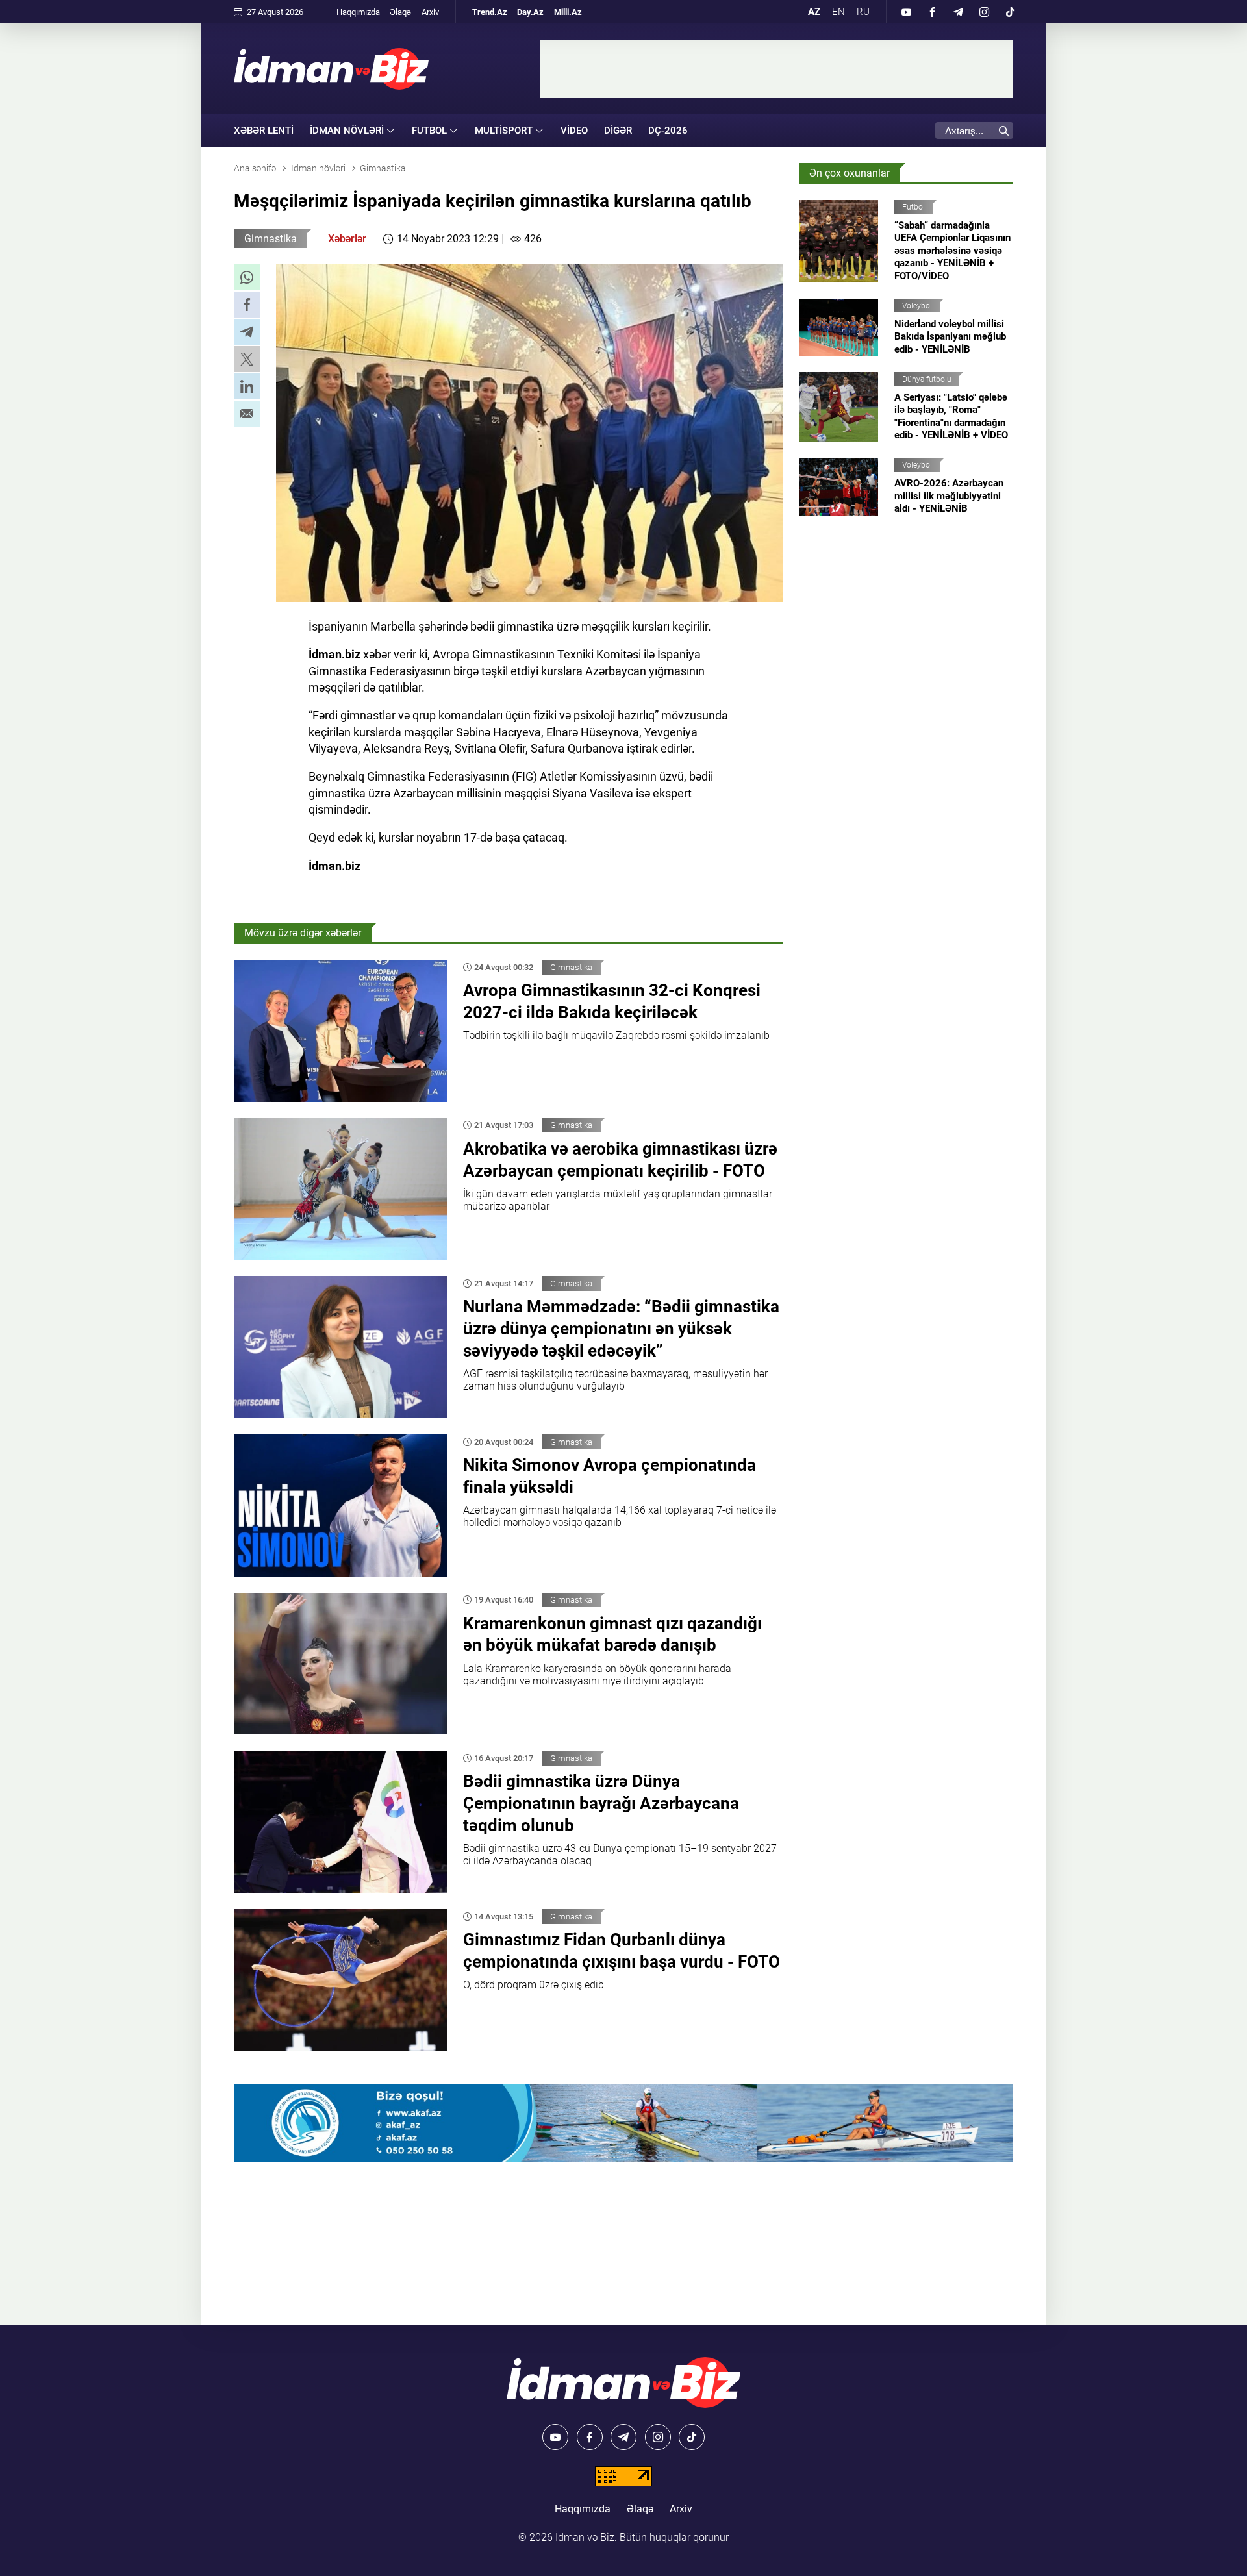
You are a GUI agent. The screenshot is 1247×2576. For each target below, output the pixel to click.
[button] (247, 277)
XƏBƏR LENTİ (264, 131)
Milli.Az (568, 12)
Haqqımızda (358, 12)
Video (574, 131)
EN (838, 12)
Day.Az (530, 12)
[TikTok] (1010, 12)
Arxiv (430, 12)
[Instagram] (984, 12)
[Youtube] (906, 12)
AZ (814, 12)
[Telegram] (958, 12)
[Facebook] (932, 12)
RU (863, 12)
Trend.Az (490, 12)
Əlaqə (400, 12)
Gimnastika (271, 239)
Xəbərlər (347, 239)
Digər (618, 131)
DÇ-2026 (668, 131)
